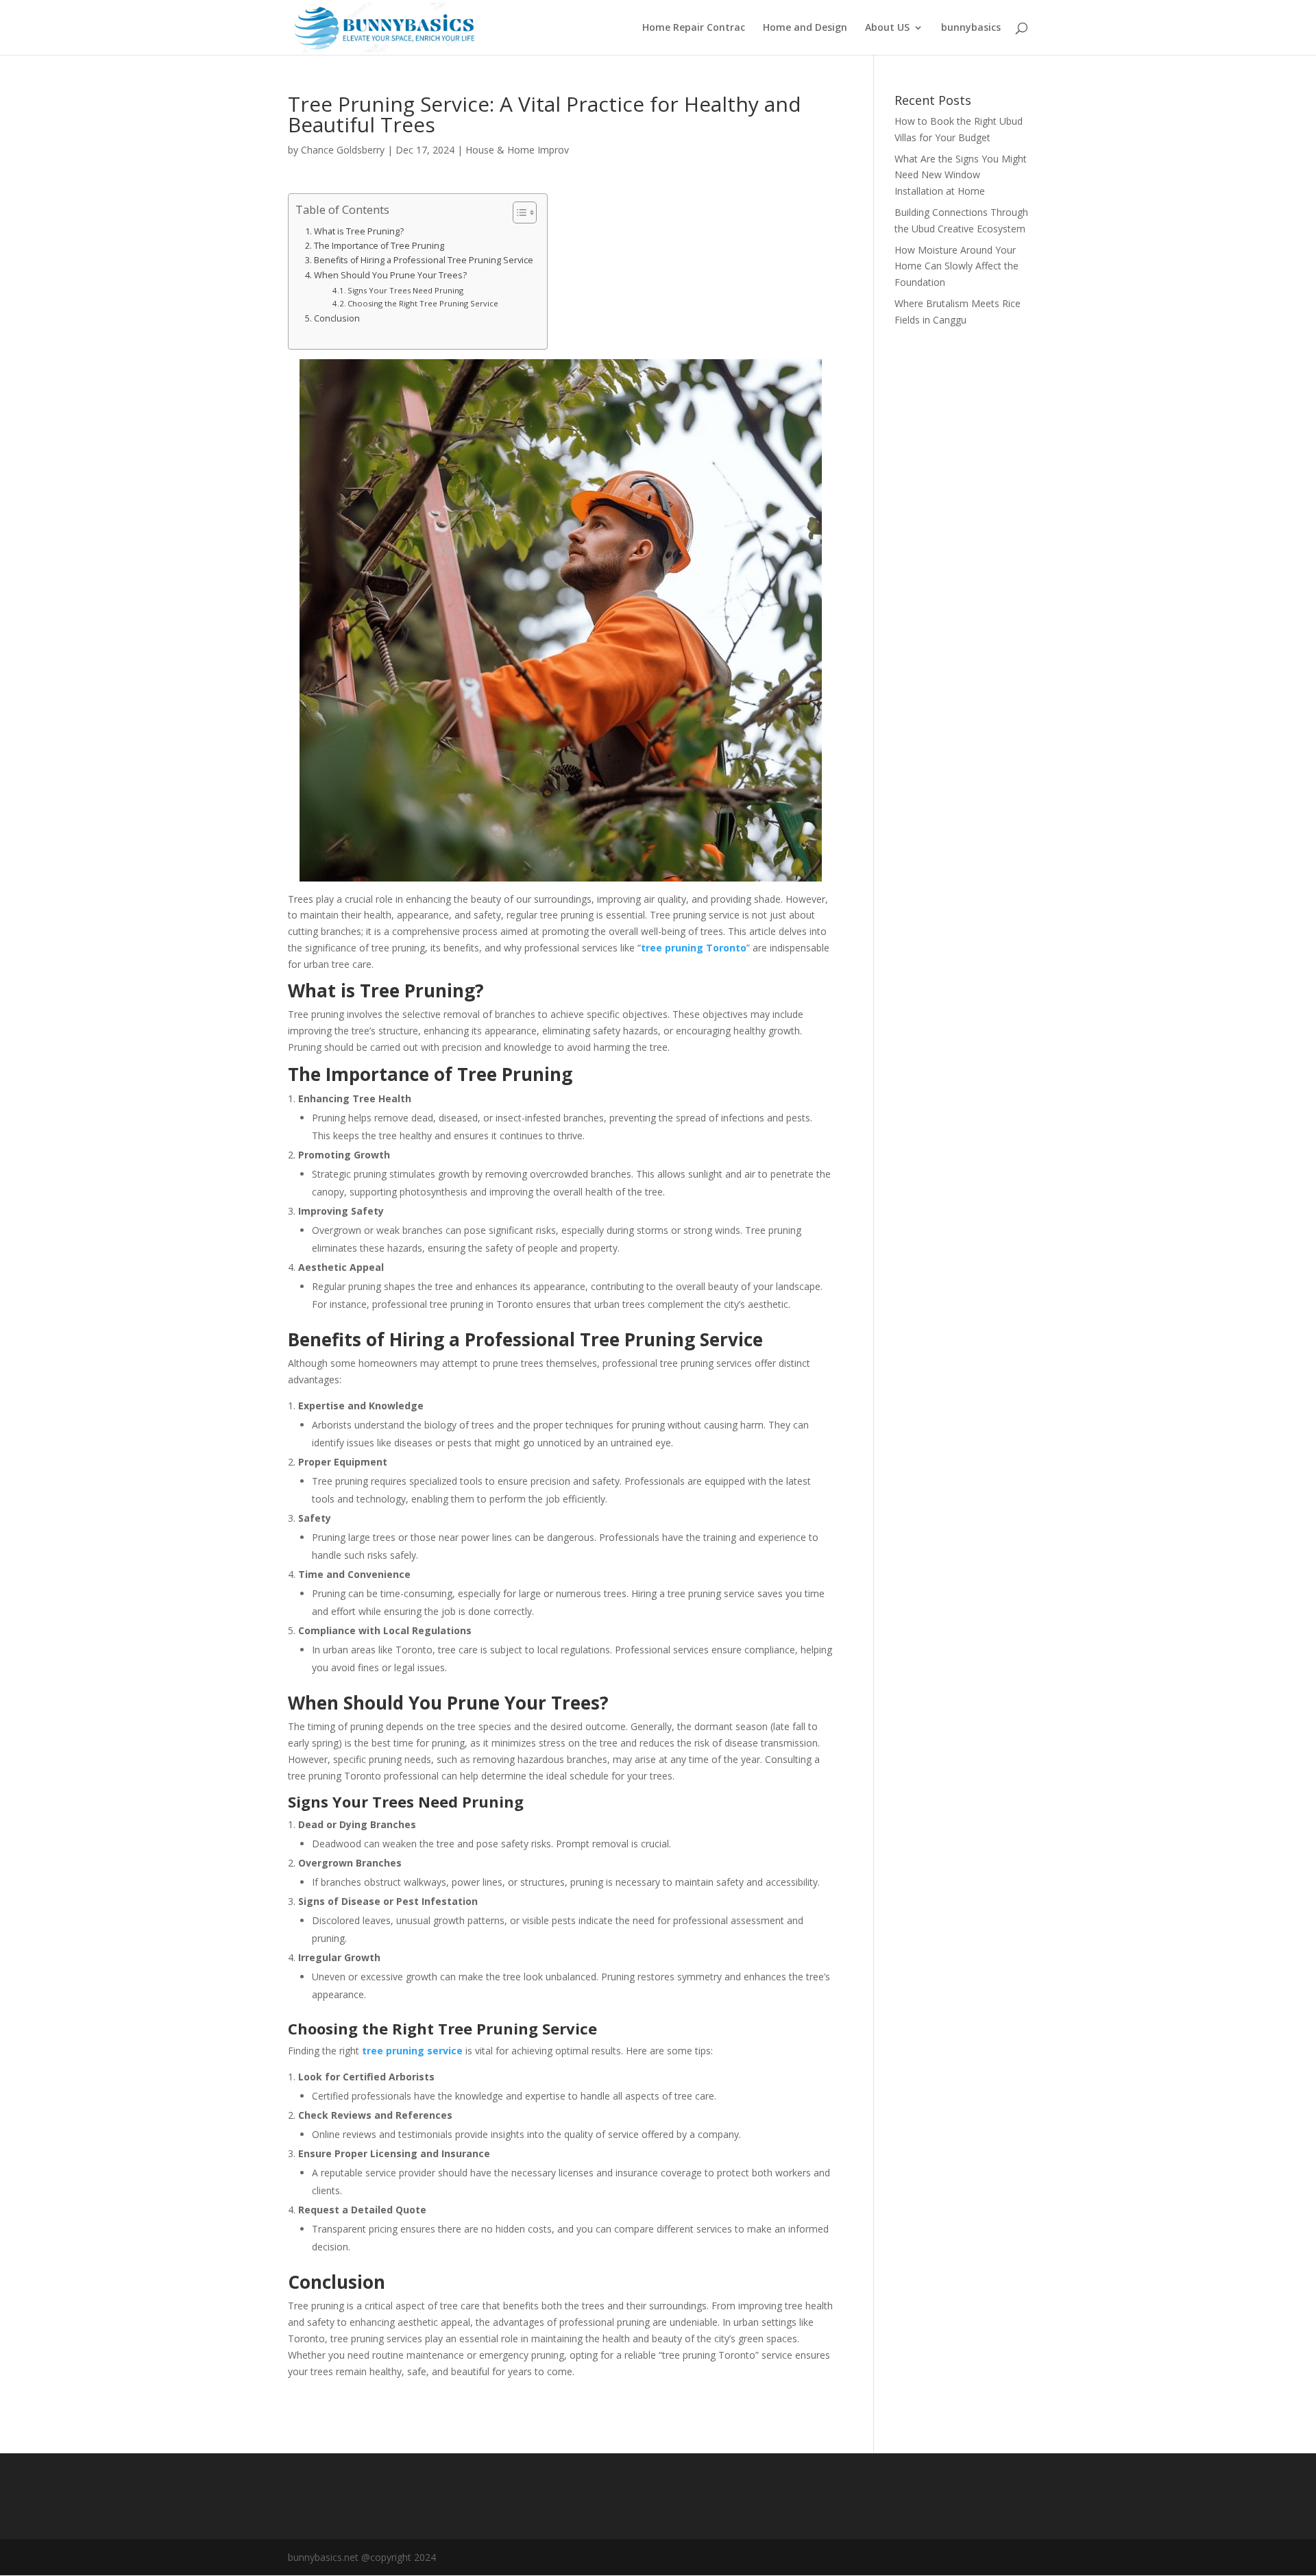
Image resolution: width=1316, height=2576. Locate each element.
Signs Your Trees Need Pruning (405, 290)
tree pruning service (412, 2051)
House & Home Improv (517, 150)
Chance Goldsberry (343, 150)
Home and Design (805, 28)
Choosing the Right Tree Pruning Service (423, 303)
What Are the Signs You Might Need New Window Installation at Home (961, 175)
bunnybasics (971, 28)
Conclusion (337, 318)
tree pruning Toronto (694, 948)
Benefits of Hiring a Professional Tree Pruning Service (424, 260)
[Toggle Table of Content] (518, 212)
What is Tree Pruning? (359, 231)
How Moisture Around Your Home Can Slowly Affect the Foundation (956, 266)
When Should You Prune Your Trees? (390, 275)
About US (887, 28)
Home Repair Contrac (694, 28)
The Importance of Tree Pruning (379, 246)
